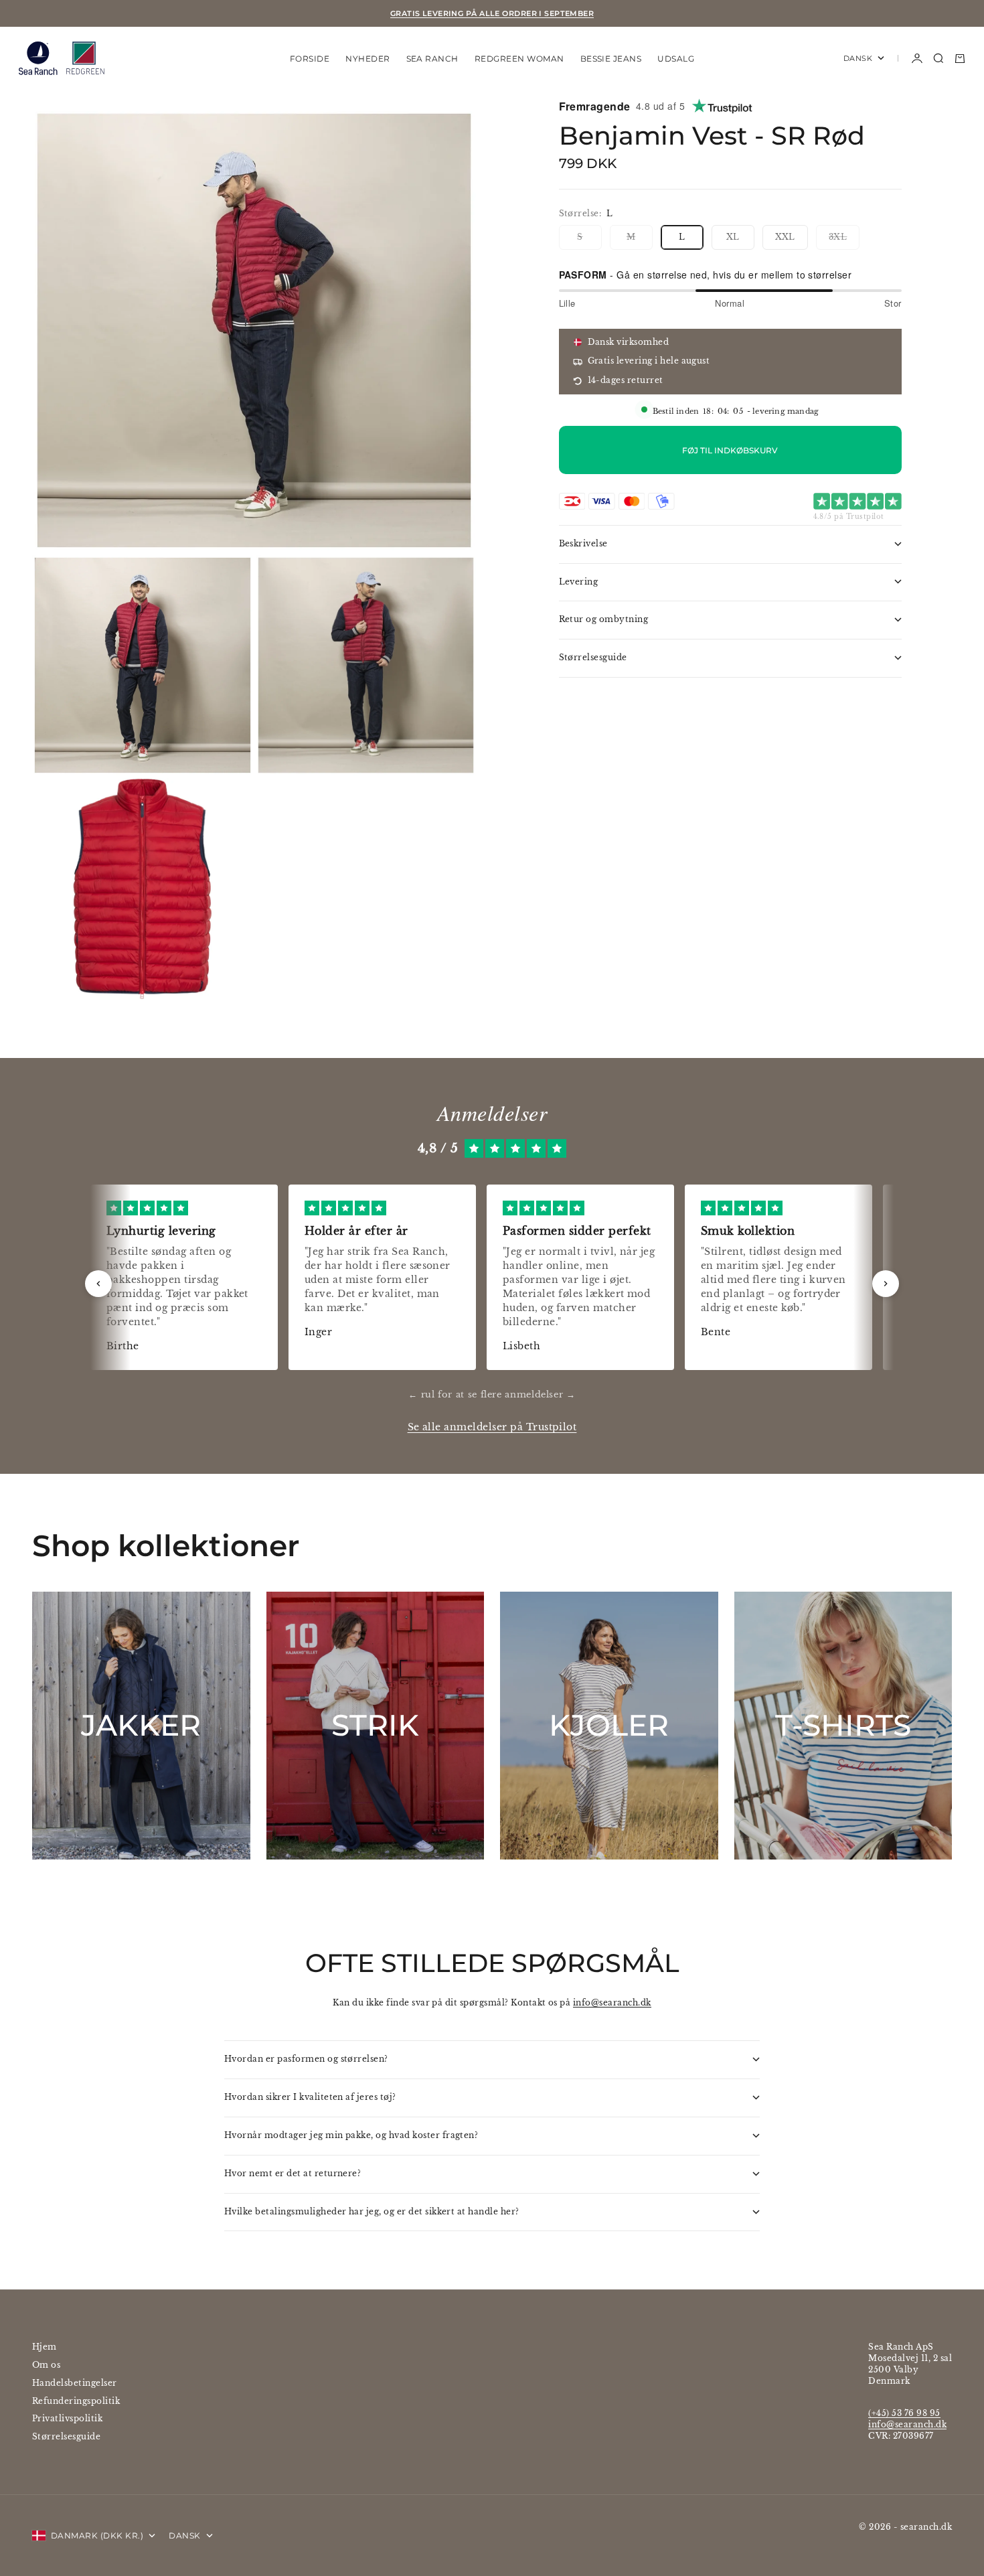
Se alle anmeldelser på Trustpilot (492, 1427)
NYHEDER (367, 58)
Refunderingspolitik (76, 2401)
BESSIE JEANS (611, 58)
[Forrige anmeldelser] (98, 1284)
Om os (46, 2365)
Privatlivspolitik (67, 2418)
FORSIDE (310, 58)
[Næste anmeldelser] (886, 1284)
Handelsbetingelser (75, 2383)
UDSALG (676, 58)
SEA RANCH (432, 58)
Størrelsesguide (66, 2436)
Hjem (45, 2347)
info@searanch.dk (612, 2002)
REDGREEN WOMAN (519, 58)
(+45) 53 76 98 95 (904, 2413)
